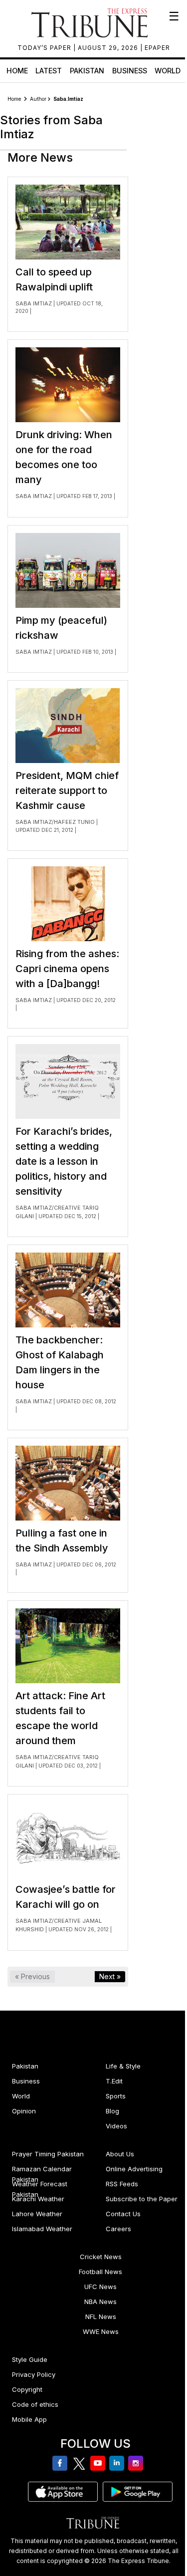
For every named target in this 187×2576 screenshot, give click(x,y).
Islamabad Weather (42, 2229)
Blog (112, 2111)
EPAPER (157, 48)
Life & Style (123, 2066)
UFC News (100, 2287)
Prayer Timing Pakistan (48, 2154)
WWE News (101, 2331)
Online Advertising (134, 2169)
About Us (120, 2154)
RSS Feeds (122, 2184)
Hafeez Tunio (74, 822)
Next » (110, 1976)
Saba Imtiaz (34, 303)
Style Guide (30, 2359)
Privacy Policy (34, 2374)
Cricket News (101, 2257)
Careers (118, 2229)
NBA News (100, 2302)
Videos (116, 2126)
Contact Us (123, 2214)
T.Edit (114, 2081)
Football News (100, 2272)
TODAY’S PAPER (45, 48)
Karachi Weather (38, 2199)
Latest (49, 71)
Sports (116, 2096)
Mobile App (29, 2419)
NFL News (101, 2317)
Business (130, 71)
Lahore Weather (37, 2214)
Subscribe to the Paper (142, 2199)
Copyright (27, 2389)
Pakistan (87, 71)
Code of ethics (35, 2404)
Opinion (24, 2111)
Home (17, 71)
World (168, 71)
